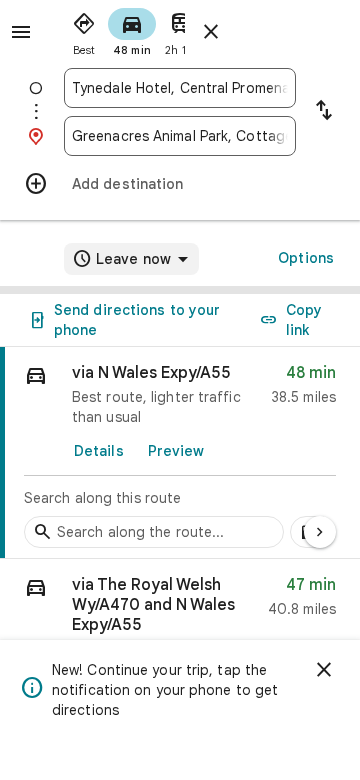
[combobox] (180, 88)
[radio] (84, 30)
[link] (180, 453)
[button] (180, 611)
